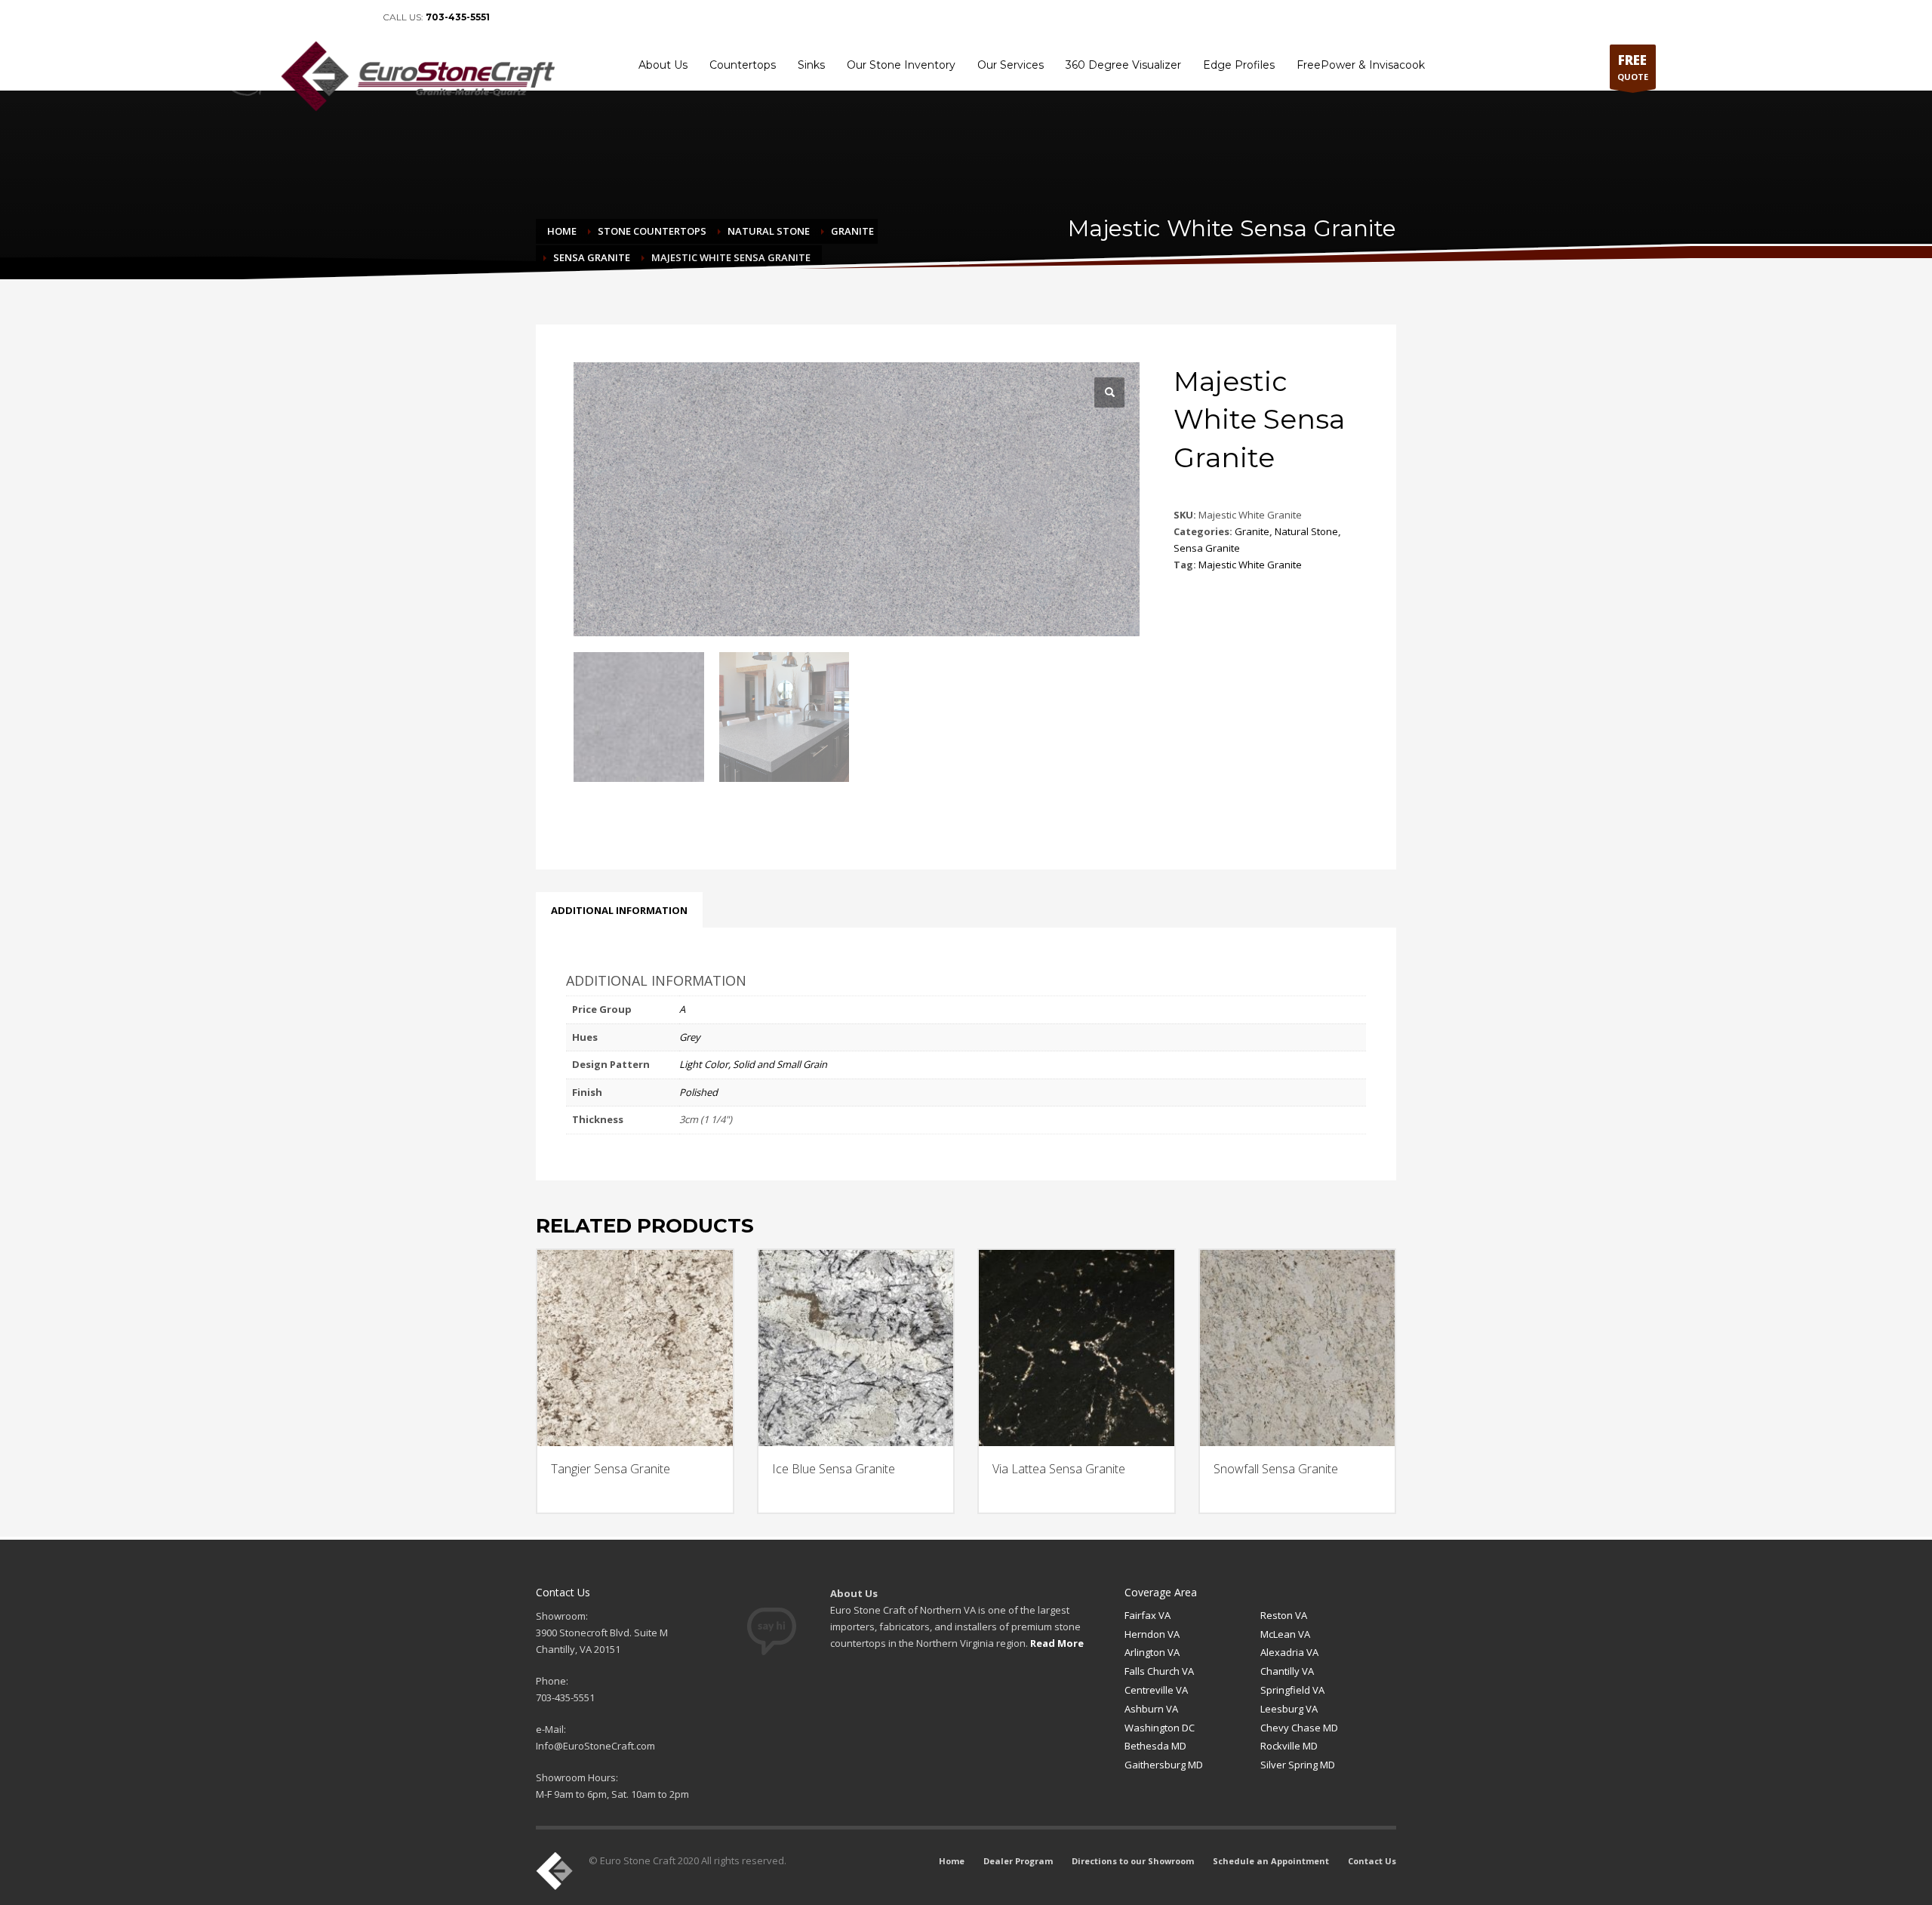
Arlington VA (1152, 1652)
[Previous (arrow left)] (26, 952)
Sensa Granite (1207, 548)
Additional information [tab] (619, 910)
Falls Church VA (1159, 1671)
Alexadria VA (1289, 1652)
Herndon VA (1152, 1634)
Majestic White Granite (1250, 565)
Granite (1252, 531)
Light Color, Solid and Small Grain (753, 1064)
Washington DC (1160, 1728)
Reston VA (1284, 1615)
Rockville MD (1289, 1746)
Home (952, 1861)
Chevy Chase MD (1299, 1728)
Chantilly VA (1287, 1671)
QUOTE (1633, 67)
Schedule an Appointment (1271, 1861)
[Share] (1882, 17)
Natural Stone (1306, 531)
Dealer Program (1018, 1861)
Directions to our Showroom (1133, 1861)
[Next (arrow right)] (1906, 952)
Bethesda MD (1155, 1746)
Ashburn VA (1151, 1709)
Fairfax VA (1148, 1615)
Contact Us (1372, 1861)
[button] (1109, 392)
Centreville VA (1156, 1690)
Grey (690, 1037)
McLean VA (1285, 1634)
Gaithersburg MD (1164, 1765)
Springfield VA (1292, 1690)
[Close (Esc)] (1915, 17)
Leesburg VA (1289, 1709)
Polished (698, 1092)
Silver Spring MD (1298, 1765)
